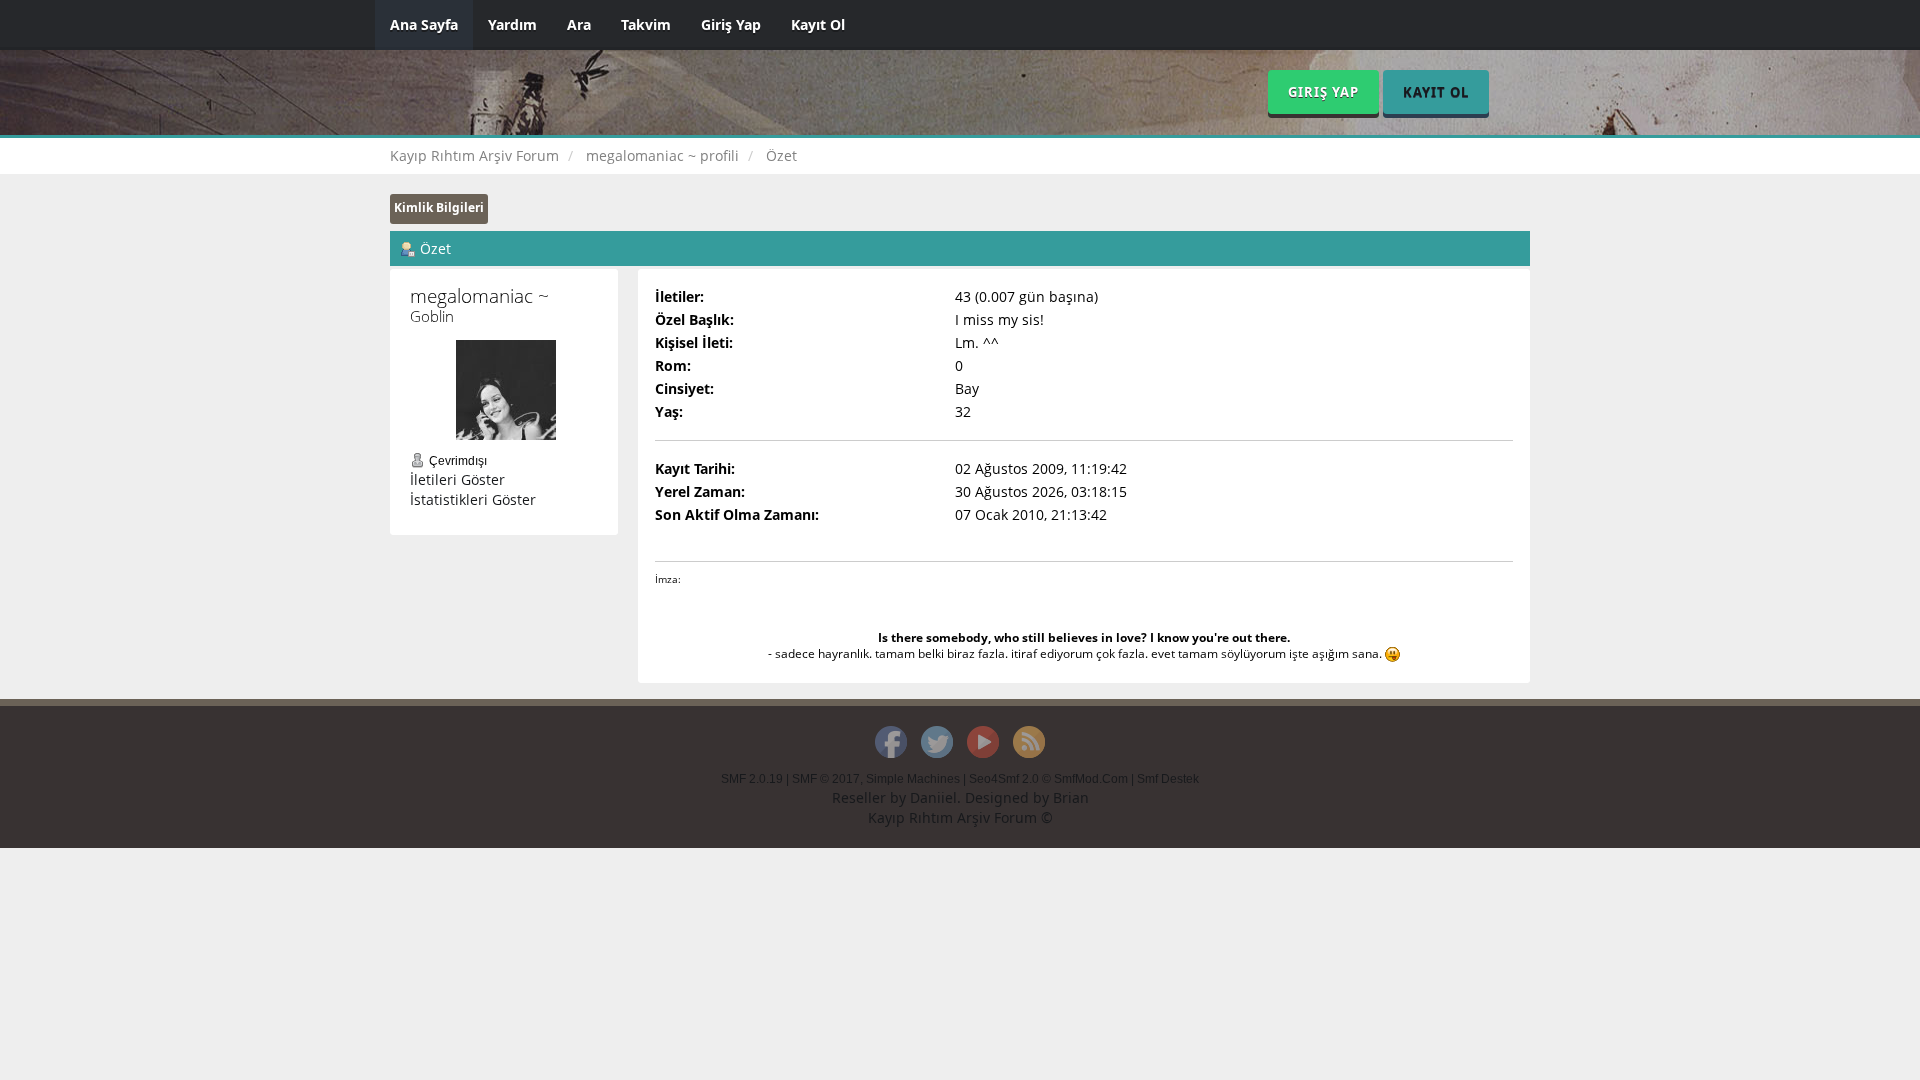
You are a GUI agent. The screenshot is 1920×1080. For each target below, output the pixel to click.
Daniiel (933, 797)
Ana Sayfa (424, 24)
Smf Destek (1168, 779)
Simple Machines (913, 779)
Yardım (512, 24)
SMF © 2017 (826, 779)
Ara (579, 24)
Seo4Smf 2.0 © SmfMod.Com (1048, 779)
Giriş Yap (731, 24)
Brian (1071, 797)
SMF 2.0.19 (752, 779)
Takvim (646, 24)
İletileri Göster (457, 479)
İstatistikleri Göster (473, 499)
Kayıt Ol (818, 24)
